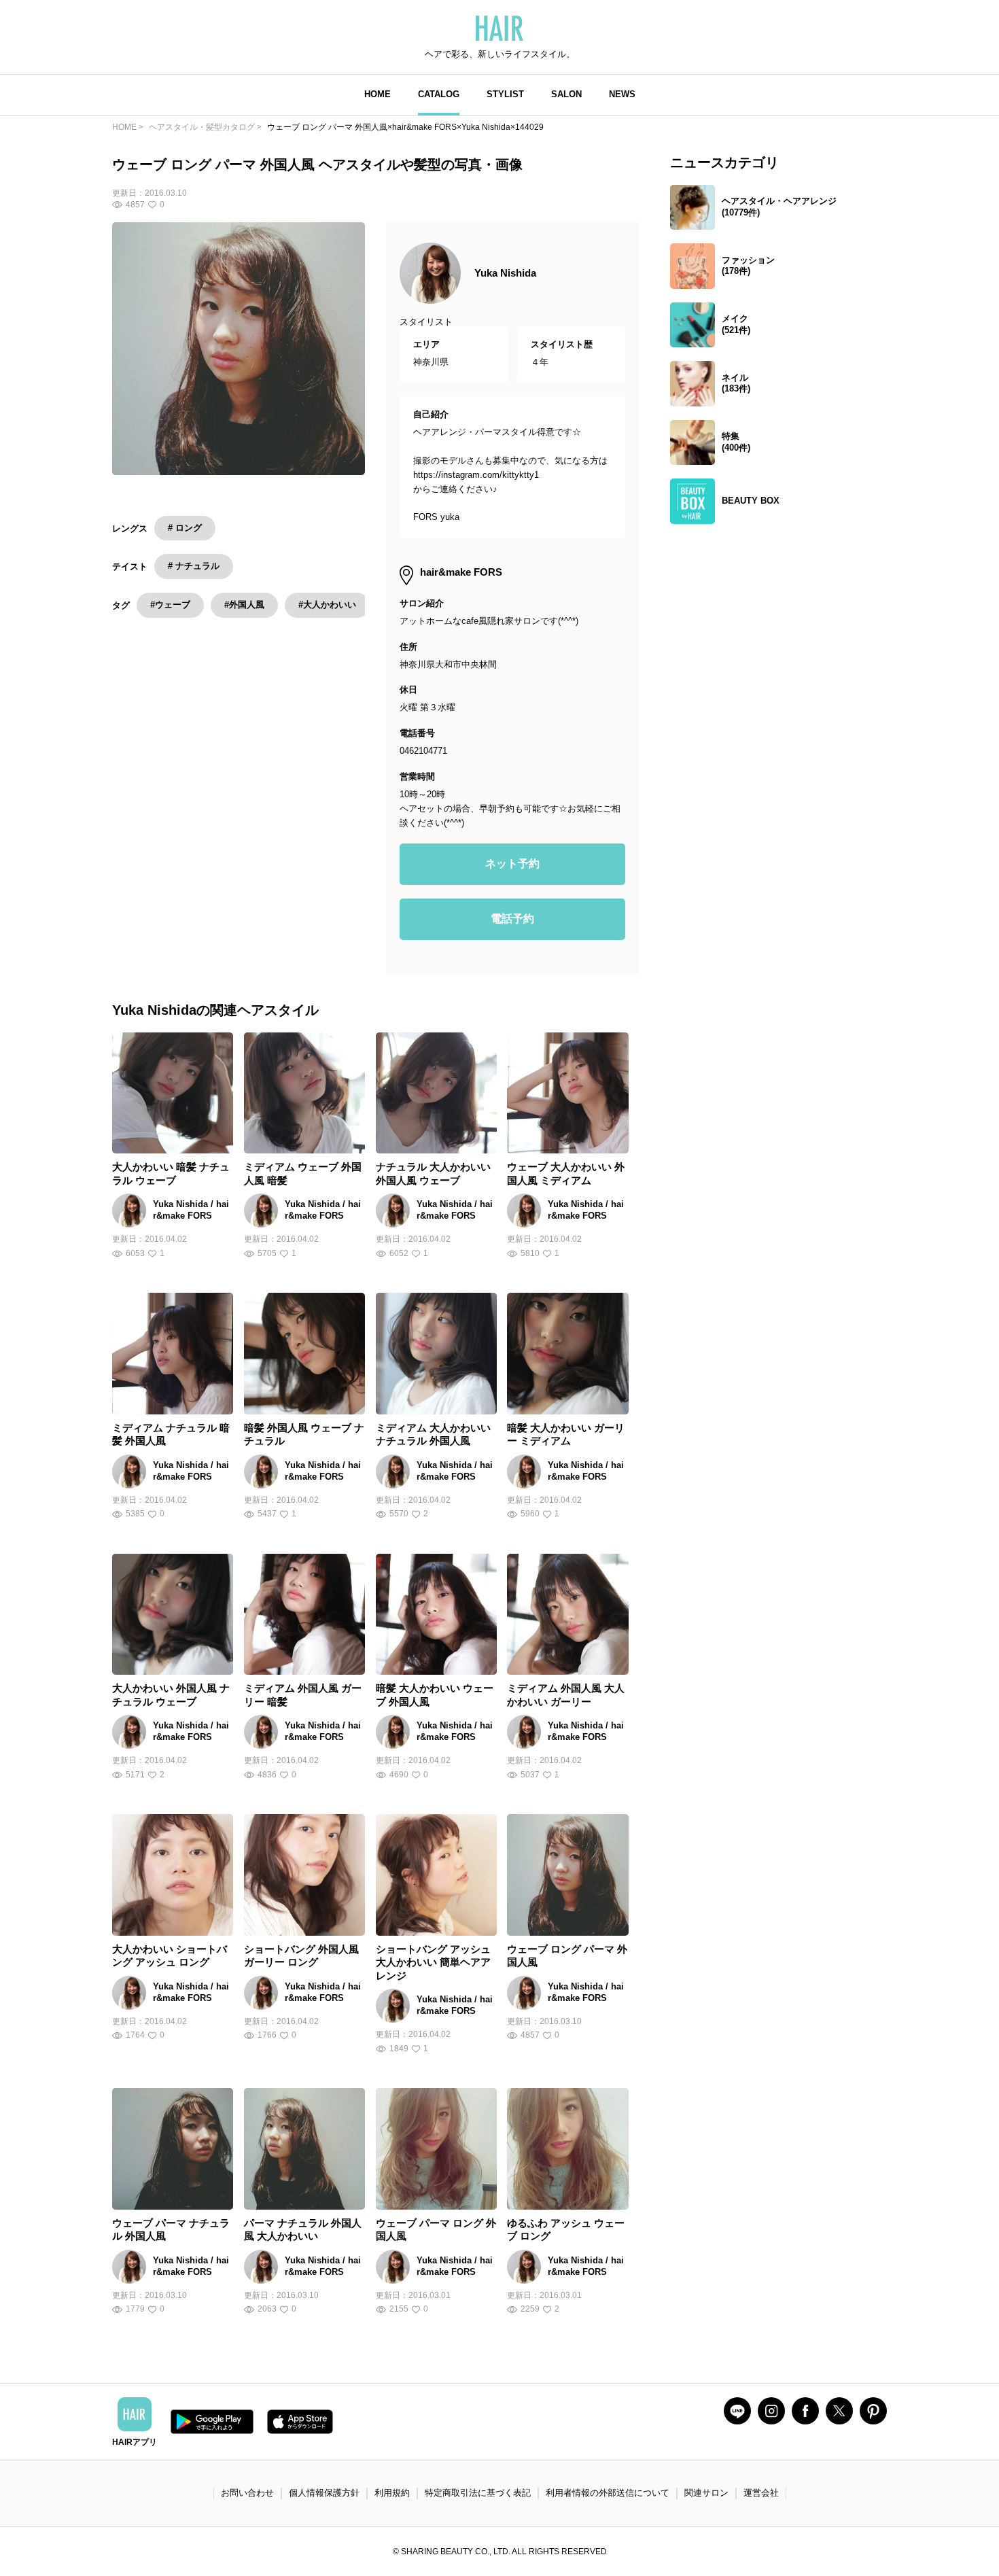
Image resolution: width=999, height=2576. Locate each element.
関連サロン (706, 2493)
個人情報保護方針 (324, 2493)
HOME (378, 94)
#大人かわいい (327, 605)
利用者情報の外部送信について (608, 2493)
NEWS (622, 94)
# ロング (185, 528)
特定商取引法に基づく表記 (478, 2493)
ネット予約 (512, 864)
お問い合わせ (247, 2493)
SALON (566, 94)
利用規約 (392, 2493)
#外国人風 (244, 605)
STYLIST (505, 94)
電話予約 (512, 919)
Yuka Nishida (505, 273)
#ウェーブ (170, 605)
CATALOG (439, 94)
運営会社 (761, 2493)
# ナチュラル (194, 566)
